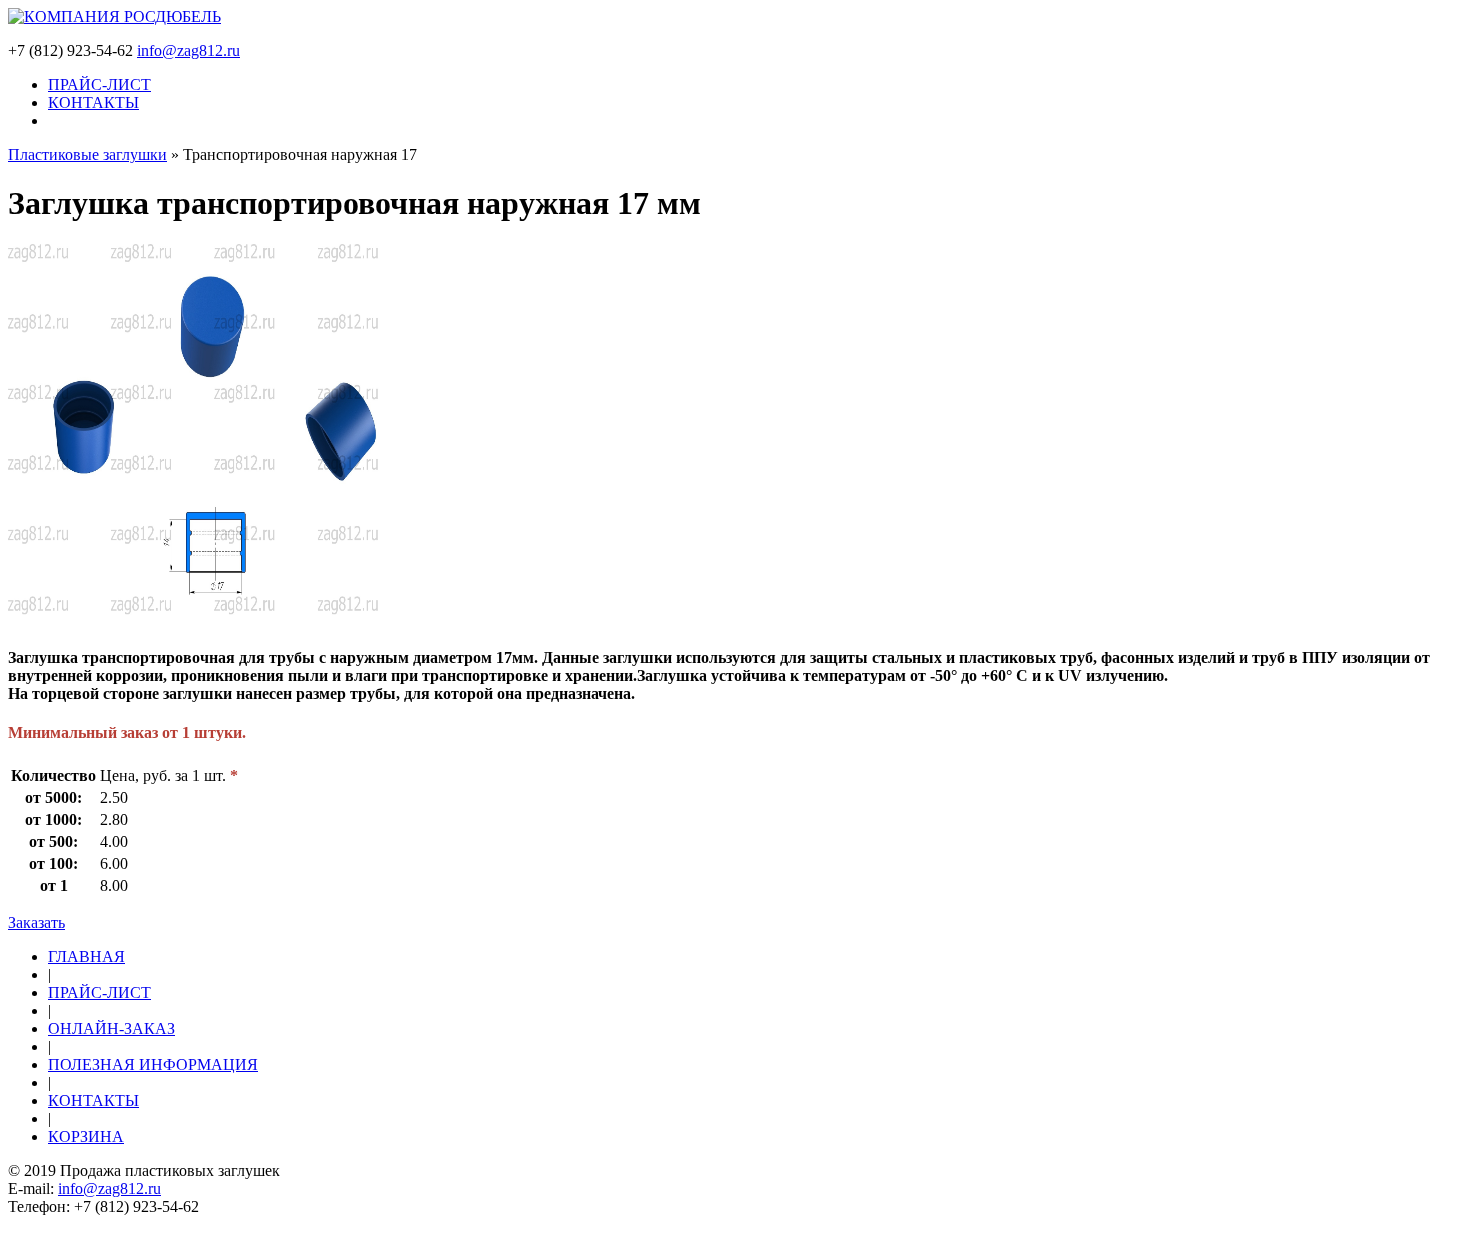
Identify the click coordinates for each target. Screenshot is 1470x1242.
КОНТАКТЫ (93, 102)
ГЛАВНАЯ (86, 956)
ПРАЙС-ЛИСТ (99, 84)
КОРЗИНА (86, 1136)
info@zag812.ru (188, 50)
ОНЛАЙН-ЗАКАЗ (111, 1028)
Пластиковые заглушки (87, 154)
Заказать (36, 922)
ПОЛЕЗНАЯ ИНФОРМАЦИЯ (153, 1064)
